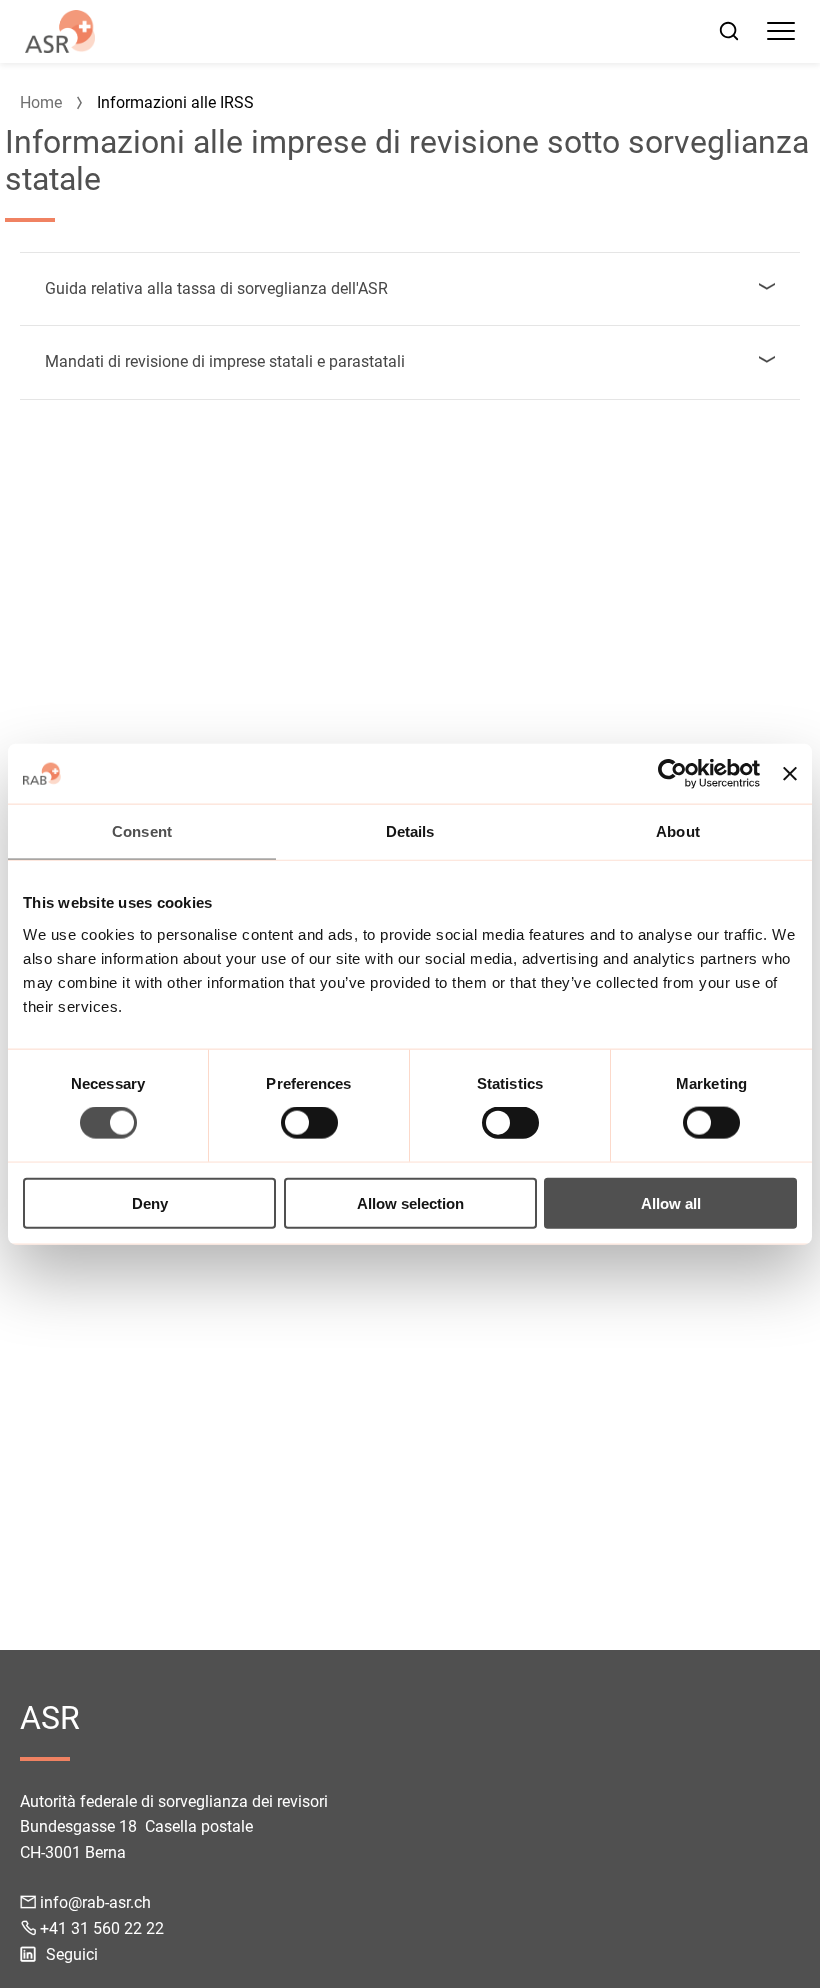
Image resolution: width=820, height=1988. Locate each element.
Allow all (671, 1202)
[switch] (309, 1123)
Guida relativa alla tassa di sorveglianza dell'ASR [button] (216, 288)
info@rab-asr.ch (95, 1902)
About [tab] (678, 831)
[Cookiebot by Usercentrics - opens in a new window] (672, 774)
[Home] (60, 31)
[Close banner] (790, 774)
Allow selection (410, 1202)
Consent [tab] (142, 831)
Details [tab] (410, 831)
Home (41, 102)
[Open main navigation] (781, 31)
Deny (150, 1202)
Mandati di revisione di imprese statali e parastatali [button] (225, 361)
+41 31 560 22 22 (102, 1928)
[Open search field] (729, 31)
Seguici (72, 1954)
